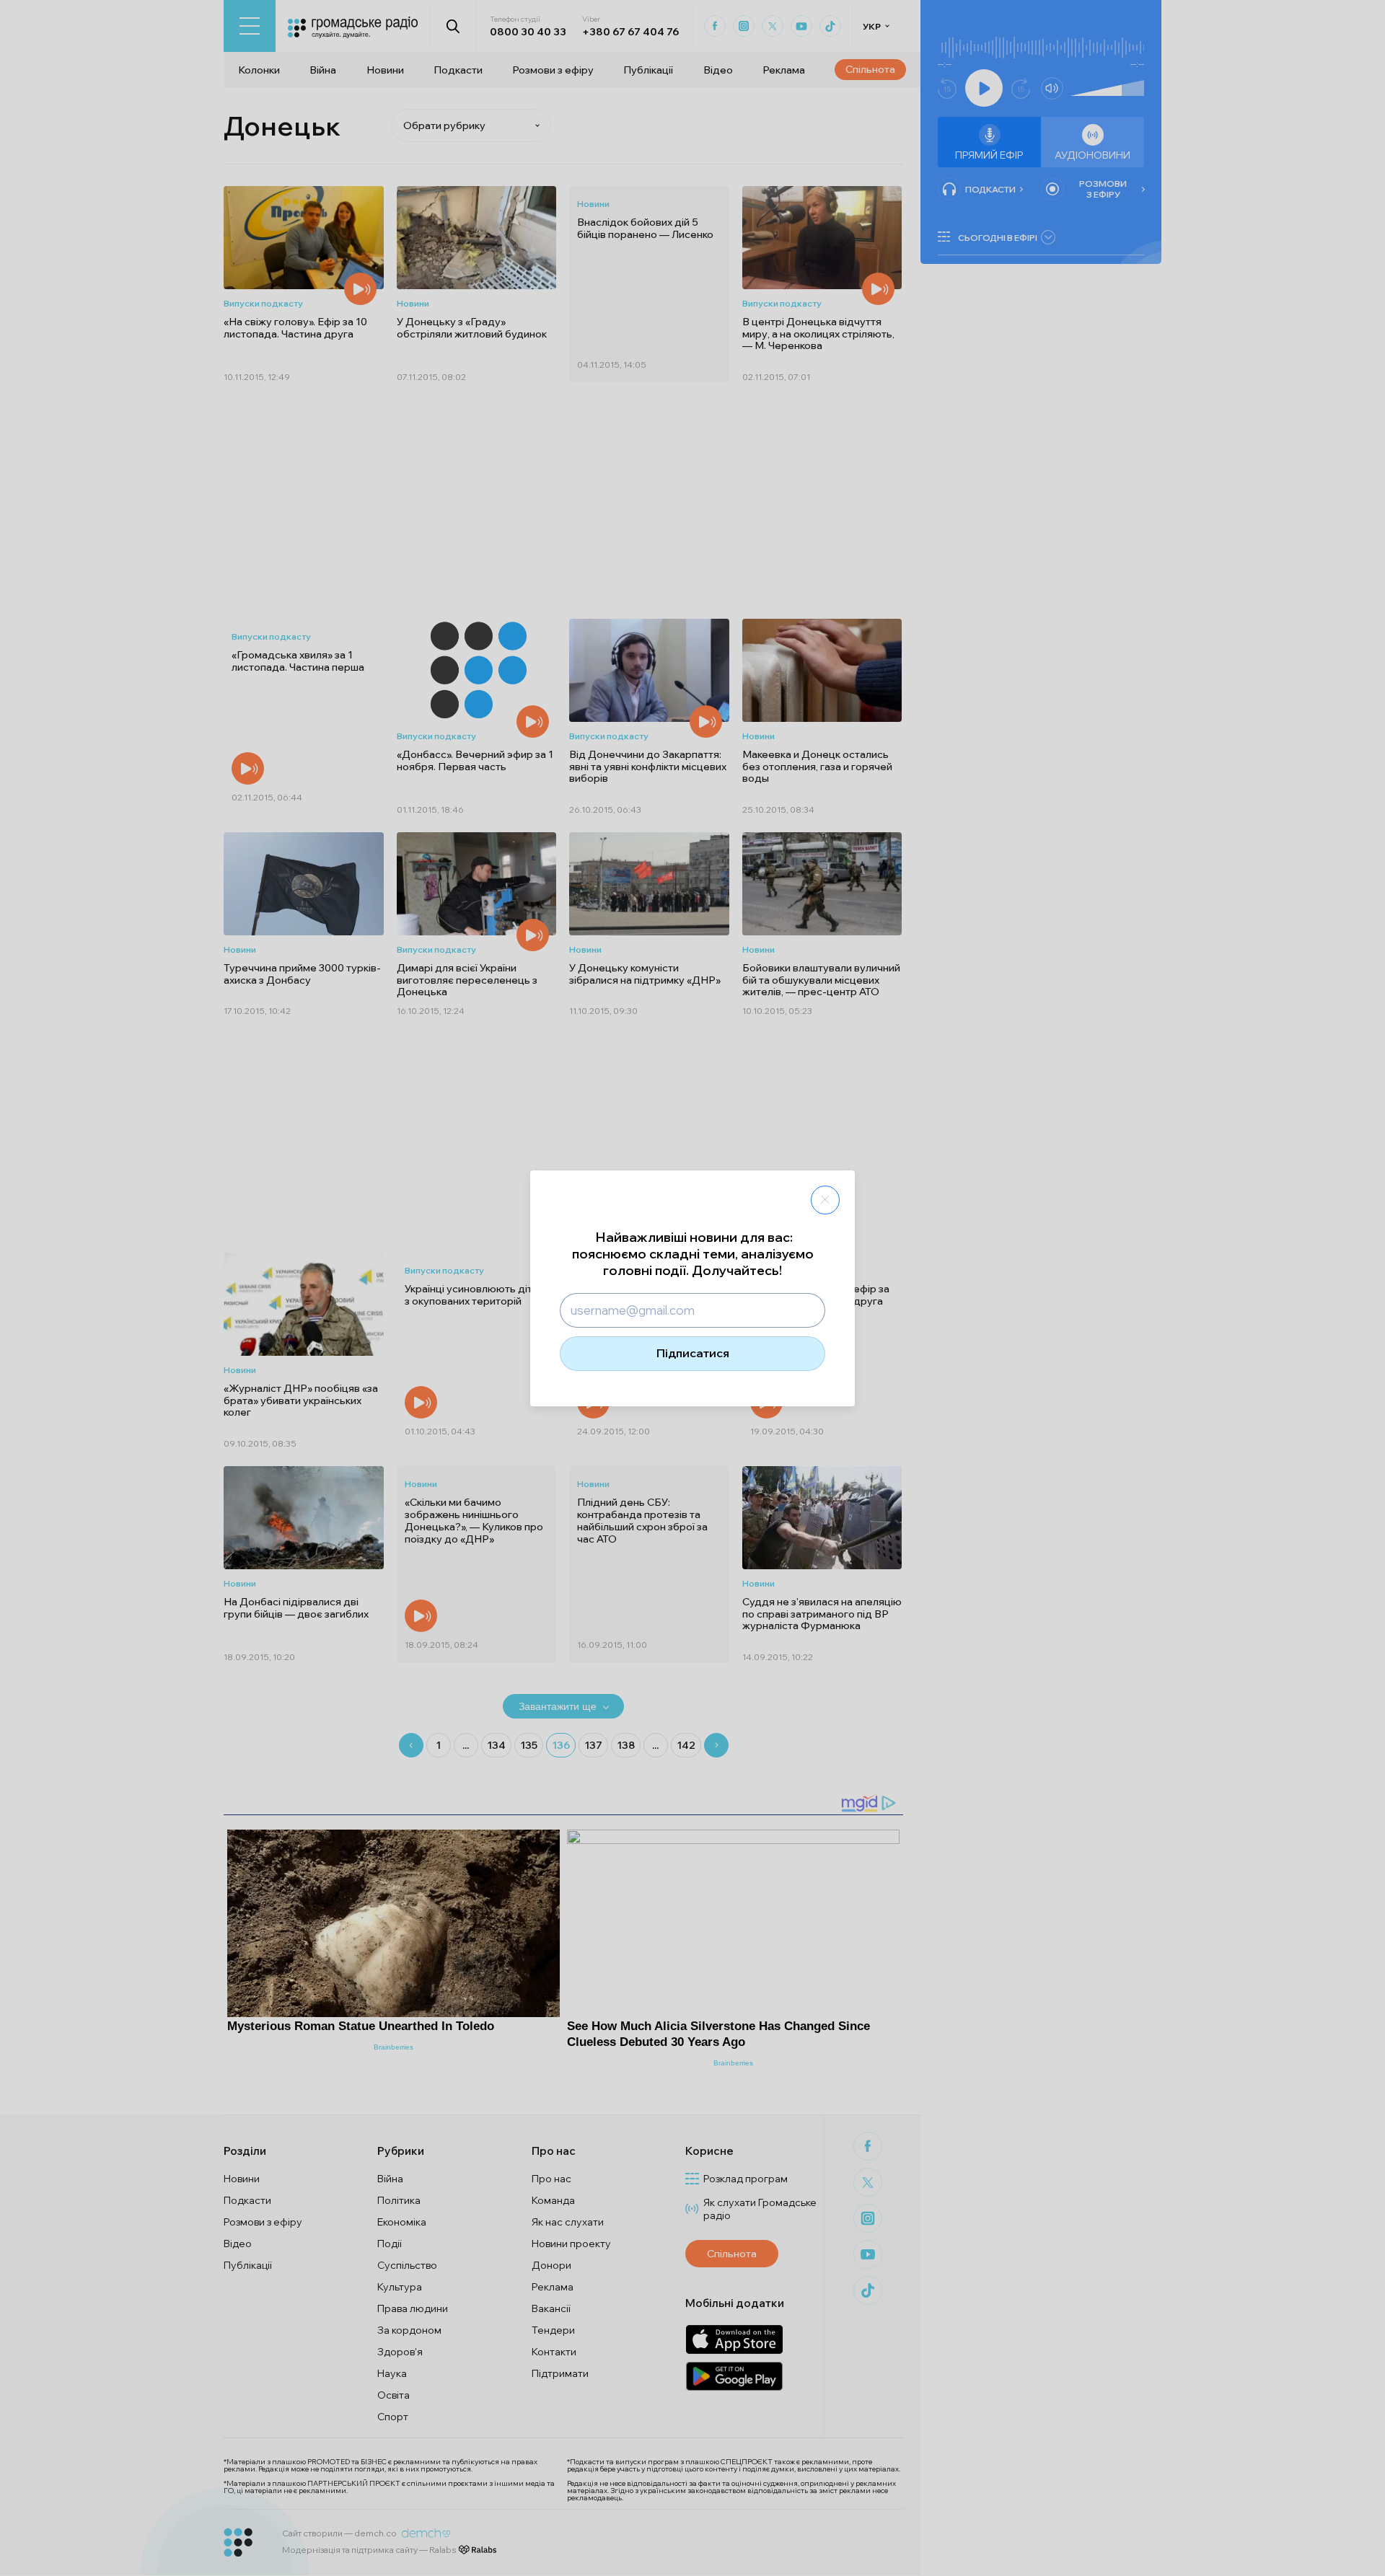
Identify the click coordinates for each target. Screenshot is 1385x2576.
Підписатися (693, 1353)
